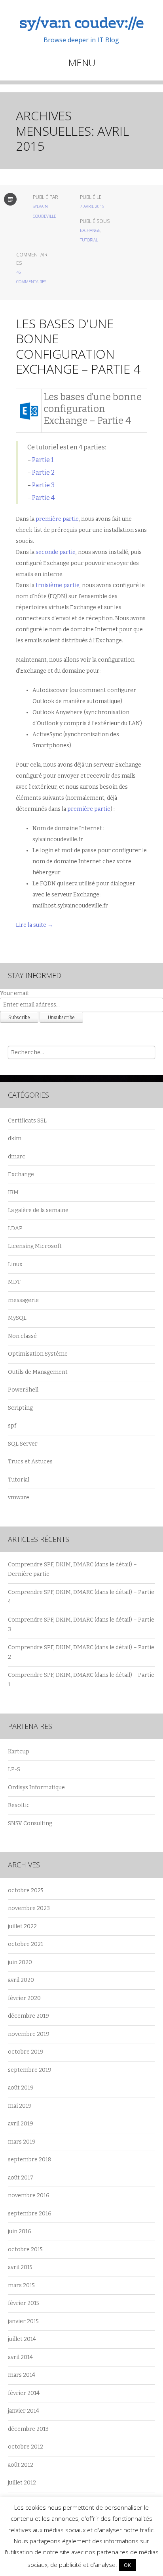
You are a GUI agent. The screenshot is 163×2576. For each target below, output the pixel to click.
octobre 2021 (26, 1944)
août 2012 (21, 2465)
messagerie (23, 1300)
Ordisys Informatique (36, 1787)
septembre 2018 (29, 2160)
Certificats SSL (27, 1121)
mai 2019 (20, 2106)
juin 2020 (20, 1962)
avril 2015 (20, 2267)
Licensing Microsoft (35, 1246)
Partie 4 (43, 498)
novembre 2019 (29, 2034)
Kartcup (19, 1752)
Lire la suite (34, 925)
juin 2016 (20, 2231)
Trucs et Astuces (30, 1462)
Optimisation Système (38, 1354)
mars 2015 (21, 2285)
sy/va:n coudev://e (81, 24)
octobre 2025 (26, 1890)
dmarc (17, 1157)
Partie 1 (43, 460)
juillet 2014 (22, 2339)
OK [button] (127, 2565)
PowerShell (23, 1390)
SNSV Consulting (30, 1823)
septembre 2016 (30, 2214)
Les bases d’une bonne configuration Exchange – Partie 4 (78, 346)
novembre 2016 (29, 2195)
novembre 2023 (29, 1908)
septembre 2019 (30, 2070)
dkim (15, 1138)
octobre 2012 (26, 2447)
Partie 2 (43, 472)
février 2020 (24, 1998)
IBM (13, 1193)
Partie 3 (43, 485)
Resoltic (19, 1805)
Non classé (22, 1336)
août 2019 (21, 2088)
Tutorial (89, 240)
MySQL (17, 1318)
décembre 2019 (28, 2016)
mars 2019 (22, 2142)
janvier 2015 (23, 2321)
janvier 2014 (24, 2411)
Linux (15, 1264)
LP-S (14, 1769)
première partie (57, 519)
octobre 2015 (25, 2250)
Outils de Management (38, 1372)
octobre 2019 (26, 2052)
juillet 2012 (22, 2483)
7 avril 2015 (92, 206)
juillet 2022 (22, 1926)
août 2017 (21, 2178)
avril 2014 (20, 2357)
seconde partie (56, 552)
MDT (14, 1282)
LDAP (15, 1228)
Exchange (90, 230)
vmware (19, 1498)
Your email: (15, 993)
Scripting (20, 1408)
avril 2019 (21, 2124)
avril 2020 (21, 1980)
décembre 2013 (28, 2429)
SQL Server (23, 1444)
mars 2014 (22, 2375)
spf (12, 1426)
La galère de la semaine (38, 1210)
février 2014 (24, 2393)
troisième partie (58, 585)
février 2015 (24, 2303)
